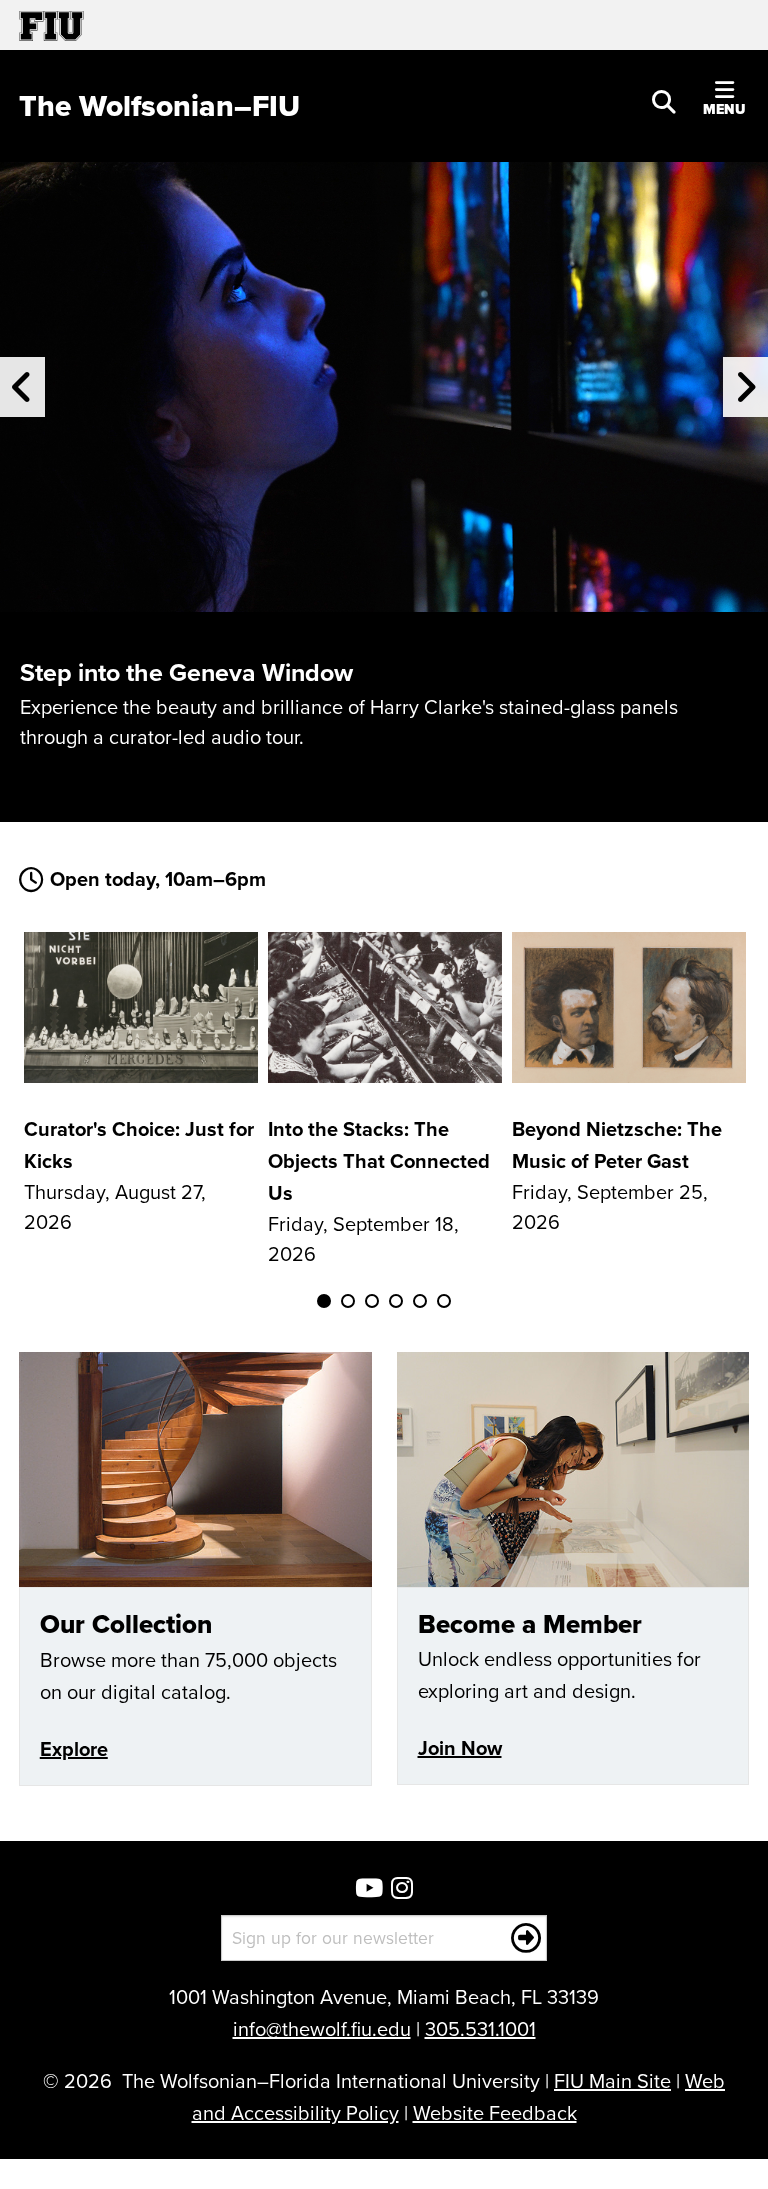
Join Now (460, 1747)
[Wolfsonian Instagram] (402, 1889)
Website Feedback (495, 2112)
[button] (664, 100)
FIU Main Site (612, 2080)
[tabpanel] (141, 1084)
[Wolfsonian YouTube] (369, 1889)
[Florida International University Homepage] (201, 25)
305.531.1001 (480, 2028)
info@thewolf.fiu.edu (322, 2028)
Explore (74, 1748)
